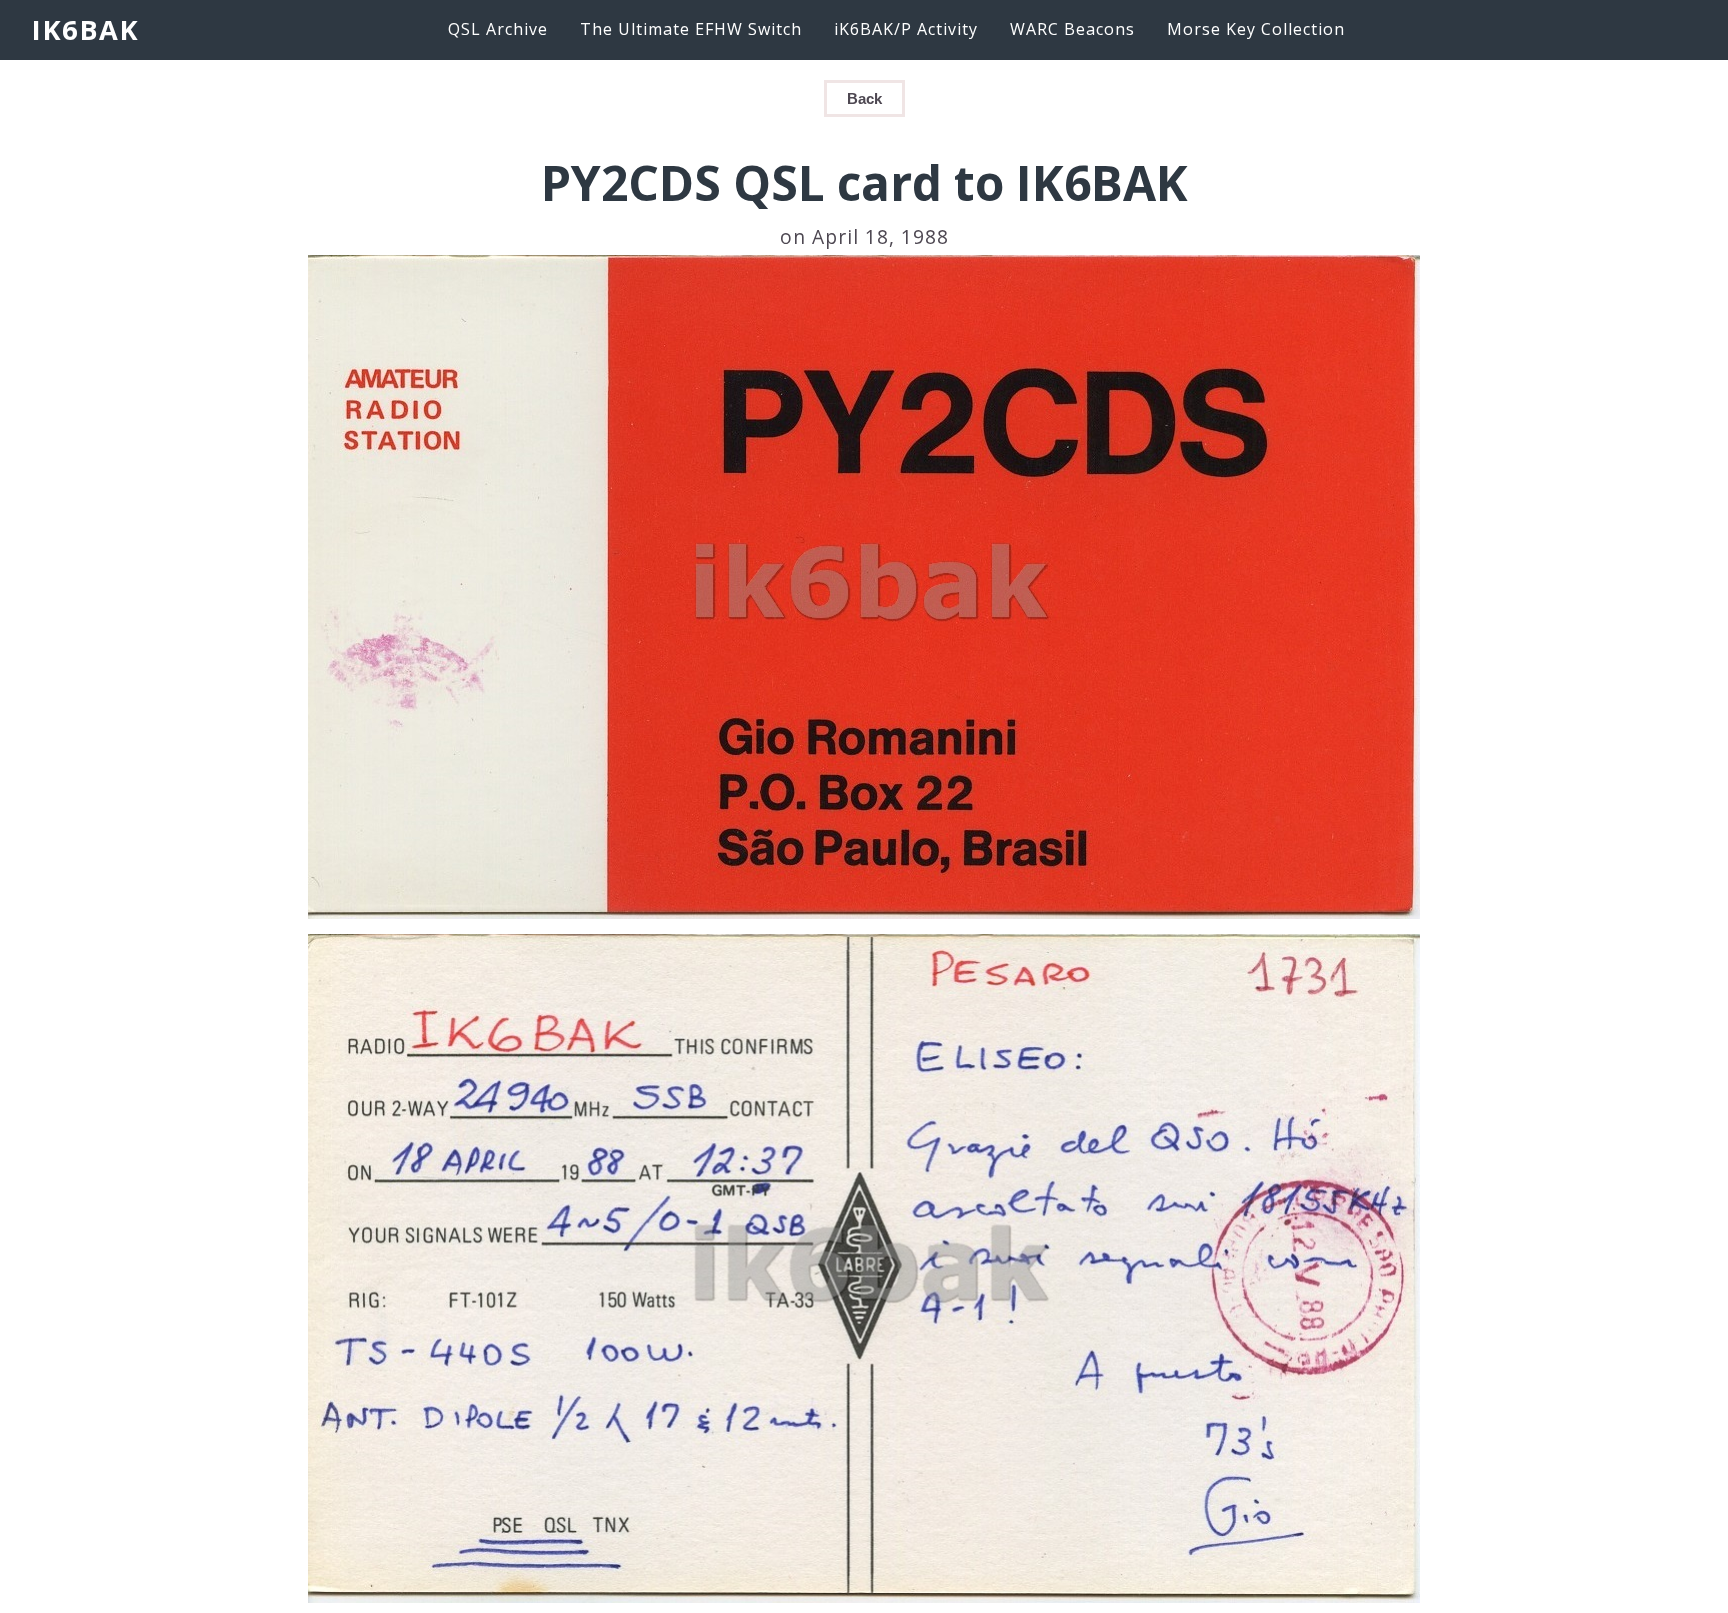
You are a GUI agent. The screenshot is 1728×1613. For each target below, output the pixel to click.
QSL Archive (498, 29)
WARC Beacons (1072, 29)
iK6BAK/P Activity (906, 29)
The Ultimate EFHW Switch (691, 29)
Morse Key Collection (1256, 29)
